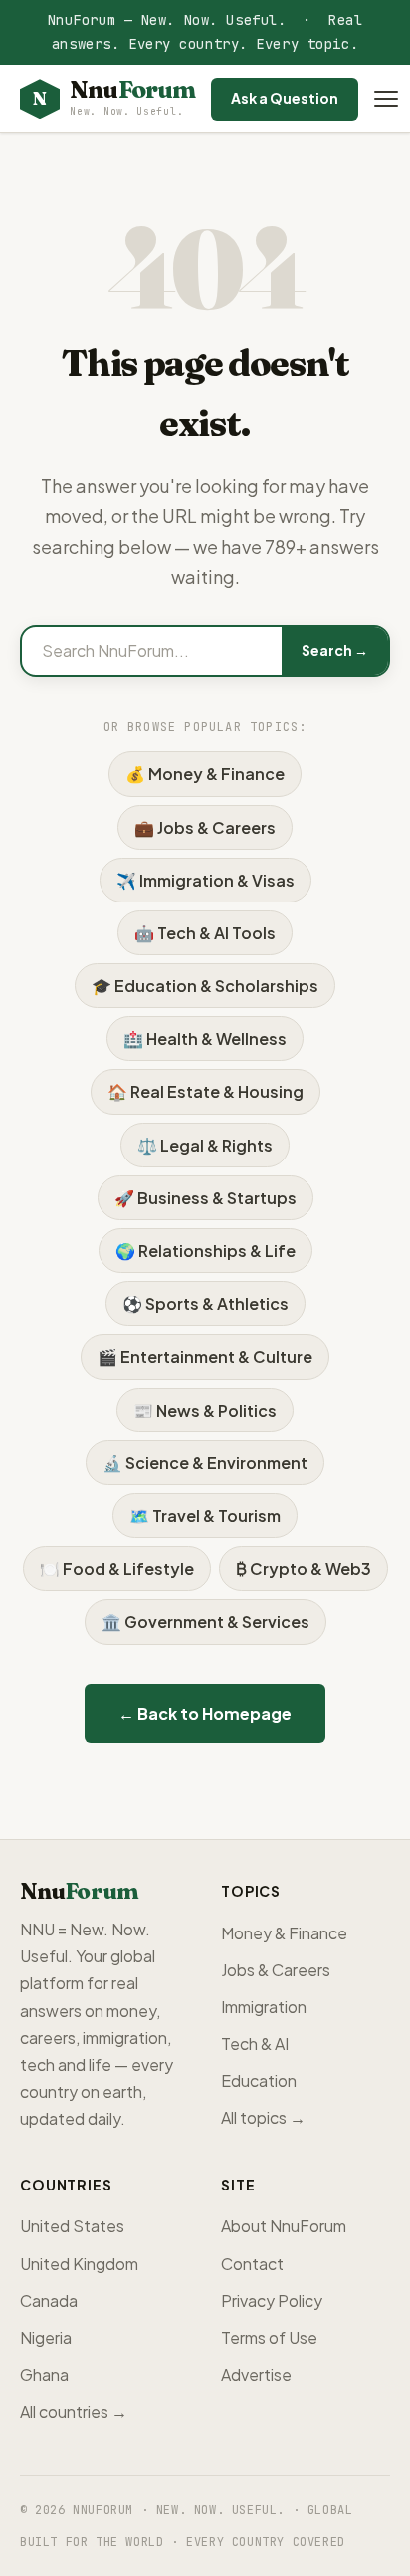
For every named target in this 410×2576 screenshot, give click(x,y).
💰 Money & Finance (205, 773)
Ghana (44, 2374)
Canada (49, 2301)
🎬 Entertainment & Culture (205, 1356)
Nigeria (46, 2337)
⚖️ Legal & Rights (205, 1145)
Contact (252, 2264)
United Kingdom (79, 2264)
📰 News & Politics (205, 1410)
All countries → (74, 2411)
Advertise (256, 2374)
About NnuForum (284, 2226)
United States (72, 2226)
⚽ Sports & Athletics (205, 1303)
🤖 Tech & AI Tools (205, 933)
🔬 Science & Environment (205, 1463)
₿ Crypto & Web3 (304, 1568)
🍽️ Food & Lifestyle (117, 1568)
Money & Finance (284, 1933)
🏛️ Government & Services (205, 1621)
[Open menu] (386, 99)
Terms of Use (269, 2337)
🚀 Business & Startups (205, 1198)
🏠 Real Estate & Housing (205, 1091)
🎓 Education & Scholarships (205, 986)
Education (259, 2080)
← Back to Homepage (205, 1714)
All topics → (263, 2117)
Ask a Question (285, 98)
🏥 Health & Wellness (205, 1038)
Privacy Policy (272, 2301)
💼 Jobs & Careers (205, 827)
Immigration (264, 2007)
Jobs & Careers (276, 1970)
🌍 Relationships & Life (205, 1251)
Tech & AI (255, 2044)
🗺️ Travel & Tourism (205, 1516)
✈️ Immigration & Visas (205, 880)
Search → (335, 650)
